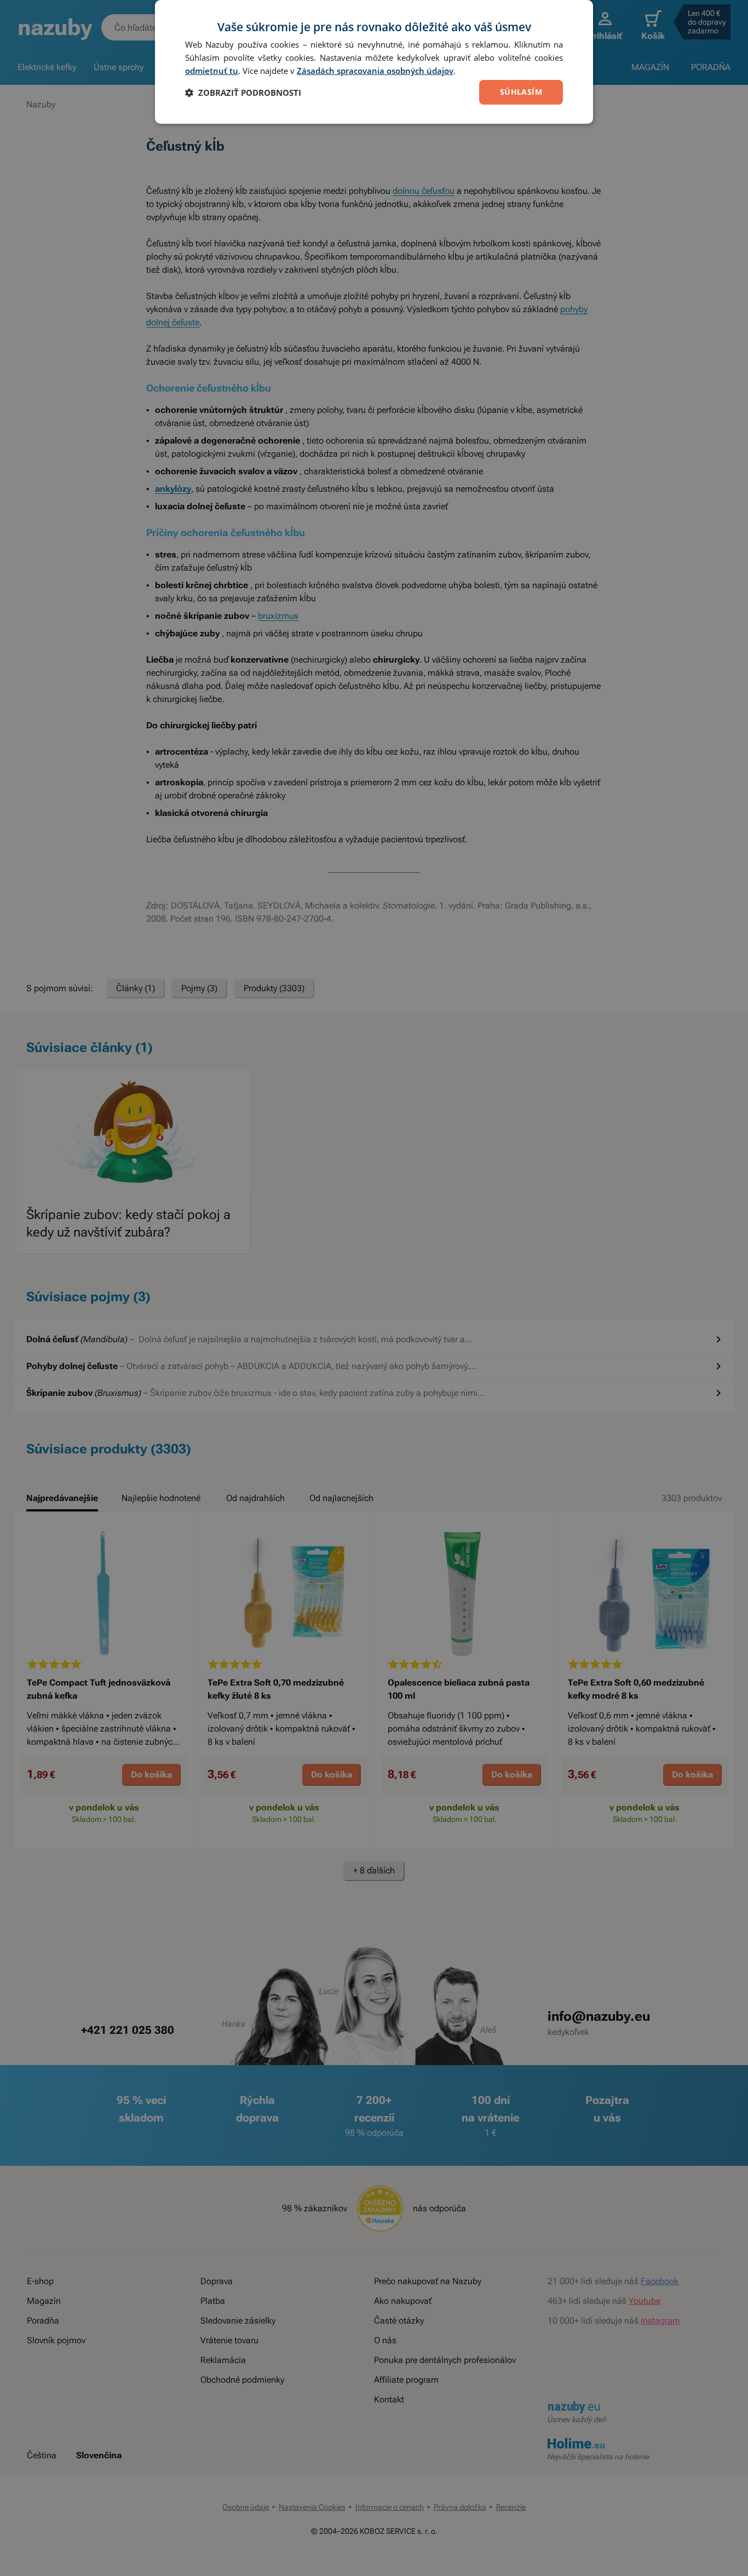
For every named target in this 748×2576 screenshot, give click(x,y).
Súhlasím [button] (521, 92)
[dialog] (374, 62)
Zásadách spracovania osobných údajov (375, 71)
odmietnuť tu (212, 71)
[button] (243, 93)
